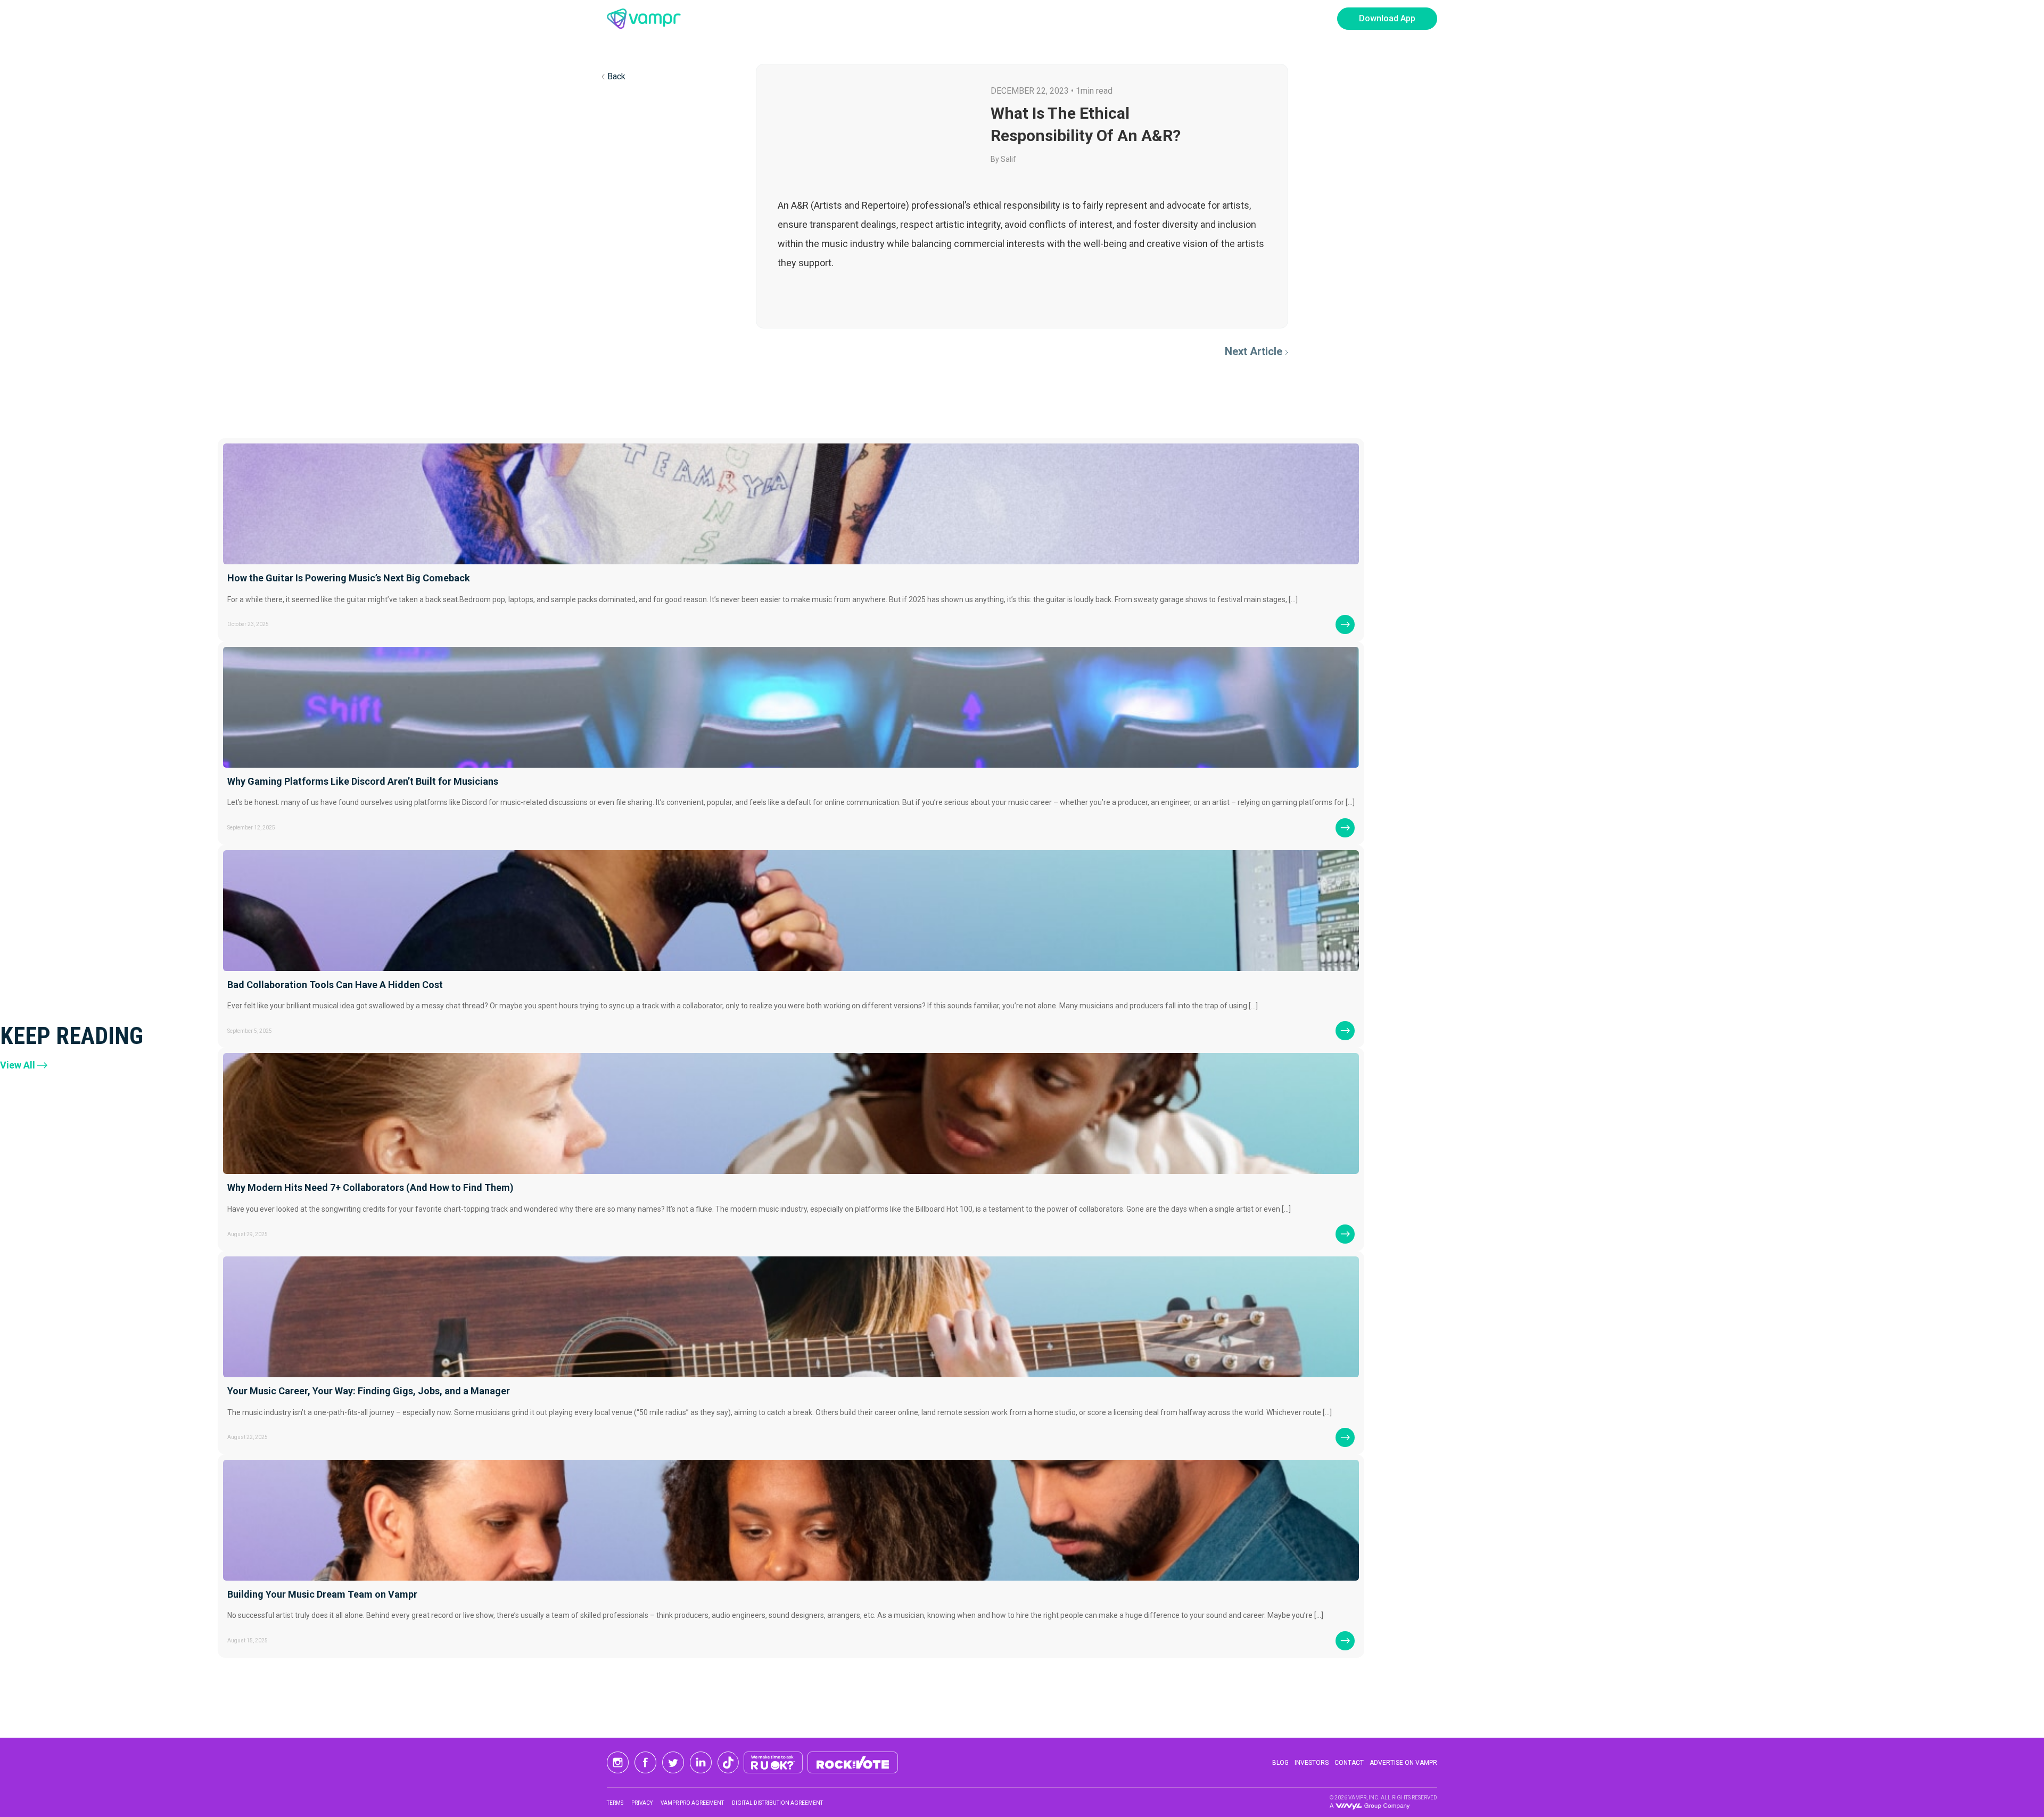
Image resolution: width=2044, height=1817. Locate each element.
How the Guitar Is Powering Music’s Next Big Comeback (349, 578)
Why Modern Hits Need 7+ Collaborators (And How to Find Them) (370, 1187)
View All (18, 1065)
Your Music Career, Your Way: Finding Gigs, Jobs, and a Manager (369, 1391)
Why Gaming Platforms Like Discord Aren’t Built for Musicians (363, 781)
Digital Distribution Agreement (777, 1803)
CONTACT (1349, 1763)
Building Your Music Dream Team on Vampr (322, 1594)
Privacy (642, 1803)
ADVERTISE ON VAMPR (1403, 1763)
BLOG (1280, 1763)
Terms (615, 1803)
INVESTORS (1312, 1763)
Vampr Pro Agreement (692, 1803)
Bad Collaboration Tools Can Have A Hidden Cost (335, 985)
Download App (1387, 18)
